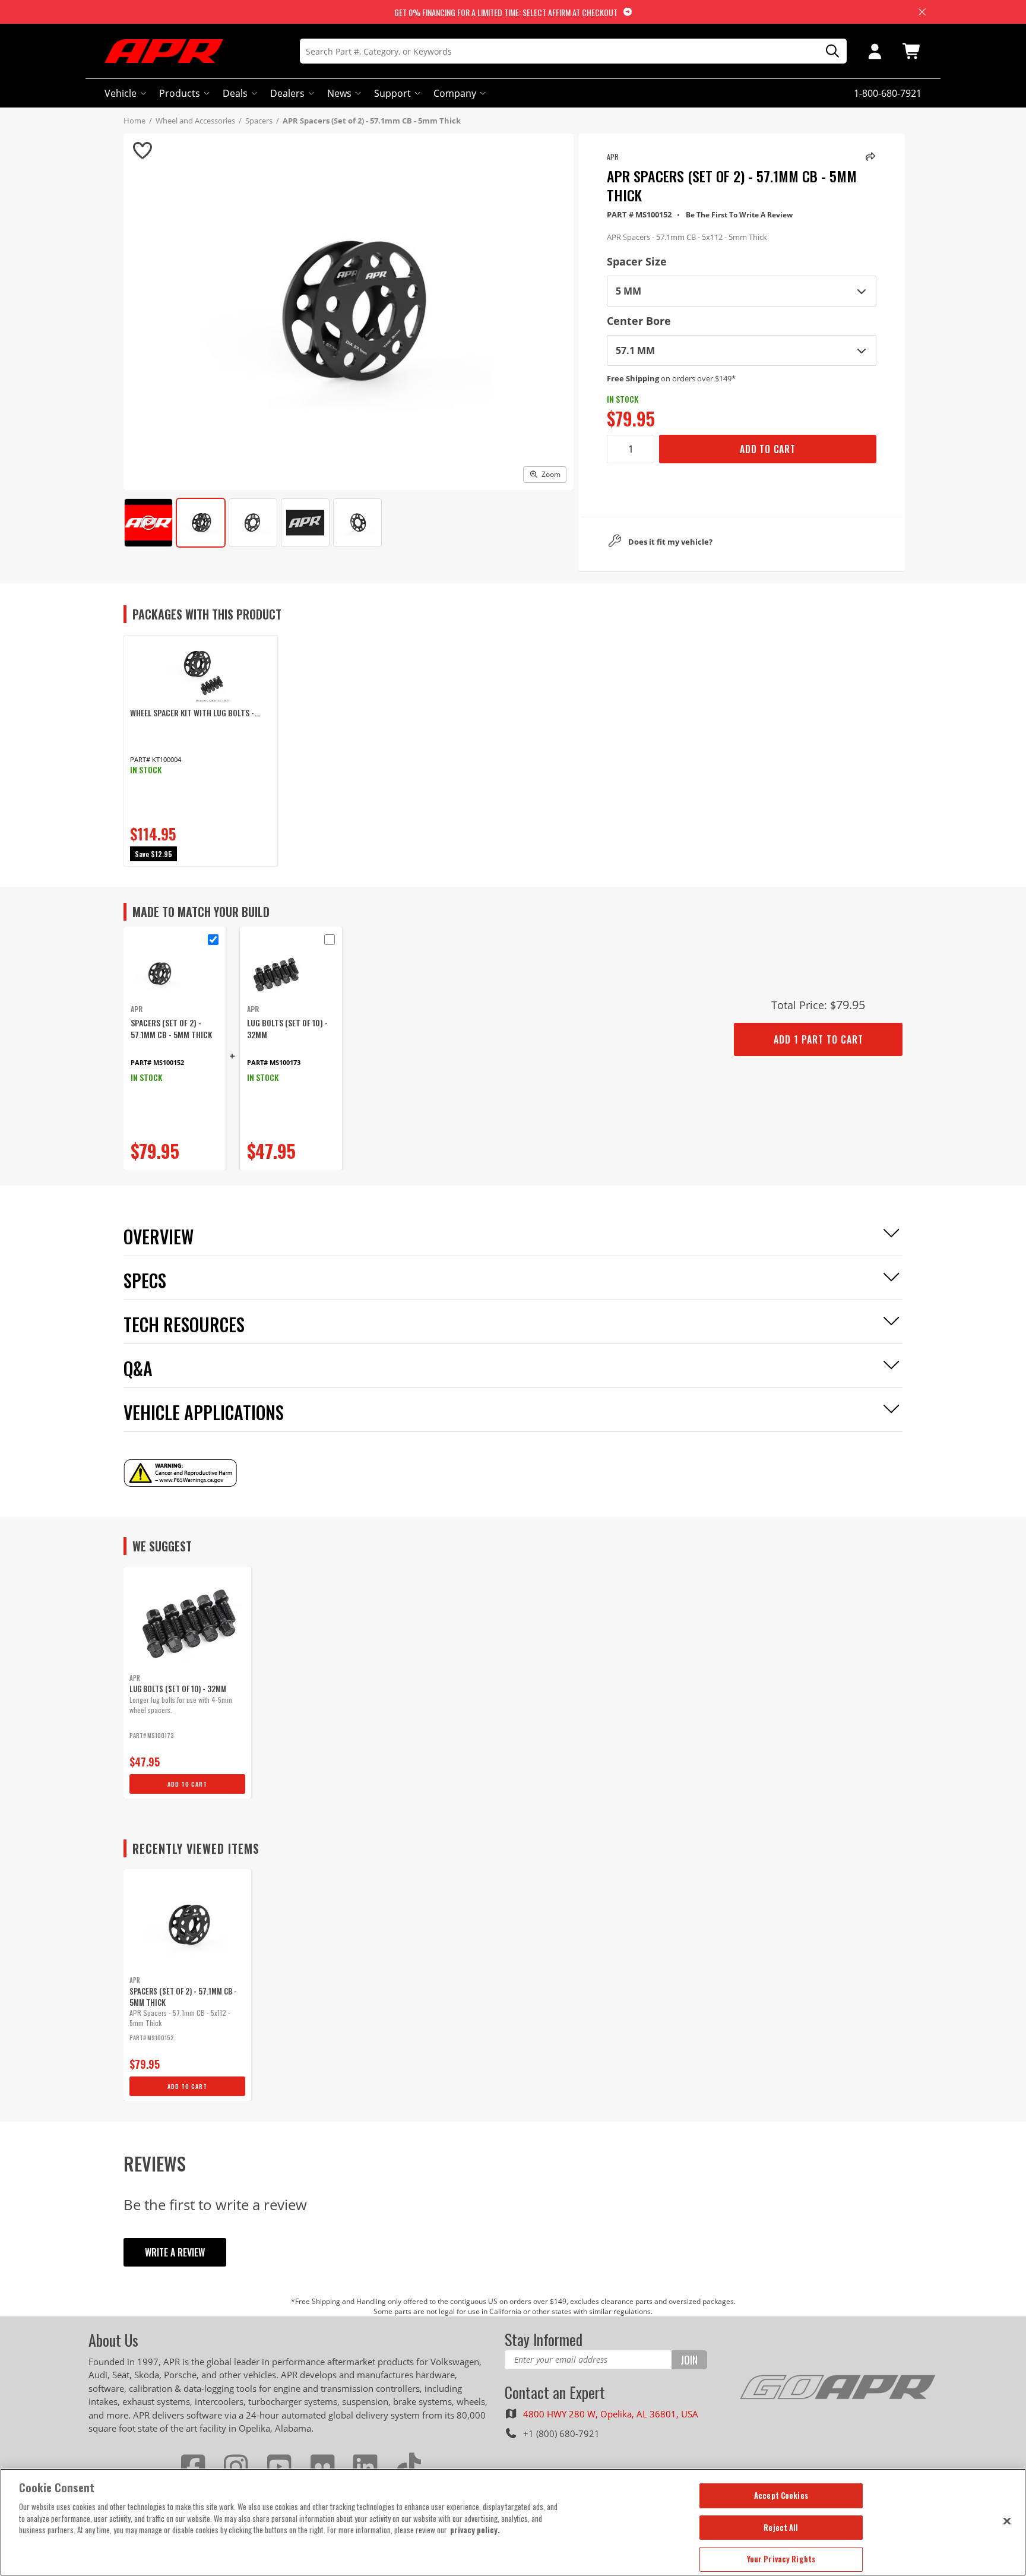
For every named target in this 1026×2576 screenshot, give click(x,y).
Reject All (781, 2527)
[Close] (1007, 2521)
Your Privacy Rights (781, 2559)
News (339, 93)
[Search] (828, 51)
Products (180, 93)
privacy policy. (475, 2530)
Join (689, 2360)
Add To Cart (768, 449)
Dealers (287, 93)
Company (455, 93)
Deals (235, 93)
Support (392, 93)
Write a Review (175, 2252)
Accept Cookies (781, 2495)
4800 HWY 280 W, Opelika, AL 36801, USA (611, 2414)
